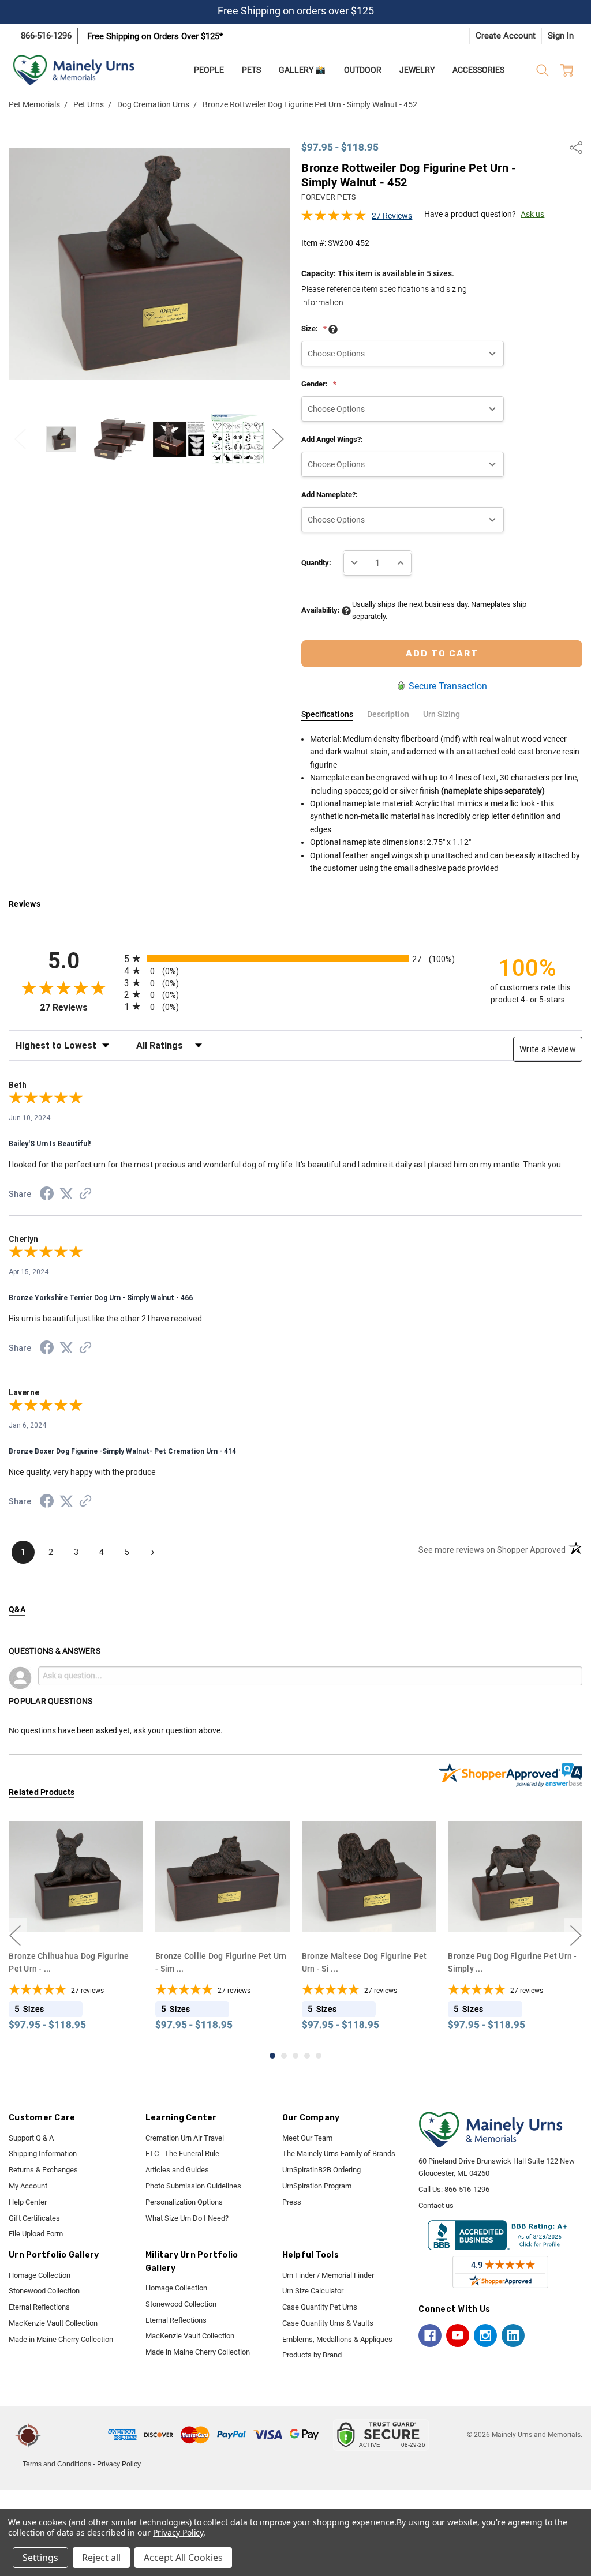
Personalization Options (184, 2202)
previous (15, 1936)
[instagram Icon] (485, 2335)
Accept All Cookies (183, 2558)
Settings (40, 2558)
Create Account (506, 36)
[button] (76, 2435)
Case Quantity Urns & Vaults (328, 2323)
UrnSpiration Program (317, 2186)
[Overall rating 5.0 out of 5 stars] (334, 219)
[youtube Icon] (458, 2335)
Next (278, 439)
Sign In (561, 36)
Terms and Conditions (57, 2464)
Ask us (532, 214)
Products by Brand (312, 2355)
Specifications (327, 714)
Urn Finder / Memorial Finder (328, 2275)
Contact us (436, 2205)
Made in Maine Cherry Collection (61, 2339)
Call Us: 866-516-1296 (454, 2189)
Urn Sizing (442, 714)
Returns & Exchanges (43, 2170)
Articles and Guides (177, 2170)
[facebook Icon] (430, 2335)
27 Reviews (392, 216)
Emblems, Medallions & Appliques (337, 2339)
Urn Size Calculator (313, 2291)
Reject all (101, 2558)
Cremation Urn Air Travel (185, 2138)
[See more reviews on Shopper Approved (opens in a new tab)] (85, 1195)
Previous (20, 439)
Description (388, 714)
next (576, 1936)
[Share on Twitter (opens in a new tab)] (66, 1195)
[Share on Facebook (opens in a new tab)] (47, 1196)
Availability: (321, 610)
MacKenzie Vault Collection (53, 2323)
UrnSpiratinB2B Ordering (321, 2170)
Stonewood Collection (44, 2291)
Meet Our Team (307, 2138)
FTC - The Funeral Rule (182, 2153)
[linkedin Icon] (513, 2335)
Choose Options (76, 1922)
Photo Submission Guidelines (193, 2186)
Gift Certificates (34, 2218)
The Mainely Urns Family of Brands (339, 2153)
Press (292, 2202)
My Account (28, 2186)
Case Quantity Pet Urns (320, 2307)
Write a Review (548, 1049)
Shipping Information (43, 2153)
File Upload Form (36, 2234)
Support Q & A (31, 2138)
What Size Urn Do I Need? (187, 2218)
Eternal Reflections (39, 2307)
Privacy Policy (119, 2464)
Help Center (28, 2202)
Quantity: (316, 563)
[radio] (295, 958)
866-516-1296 (46, 36)
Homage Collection (40, 2275)
